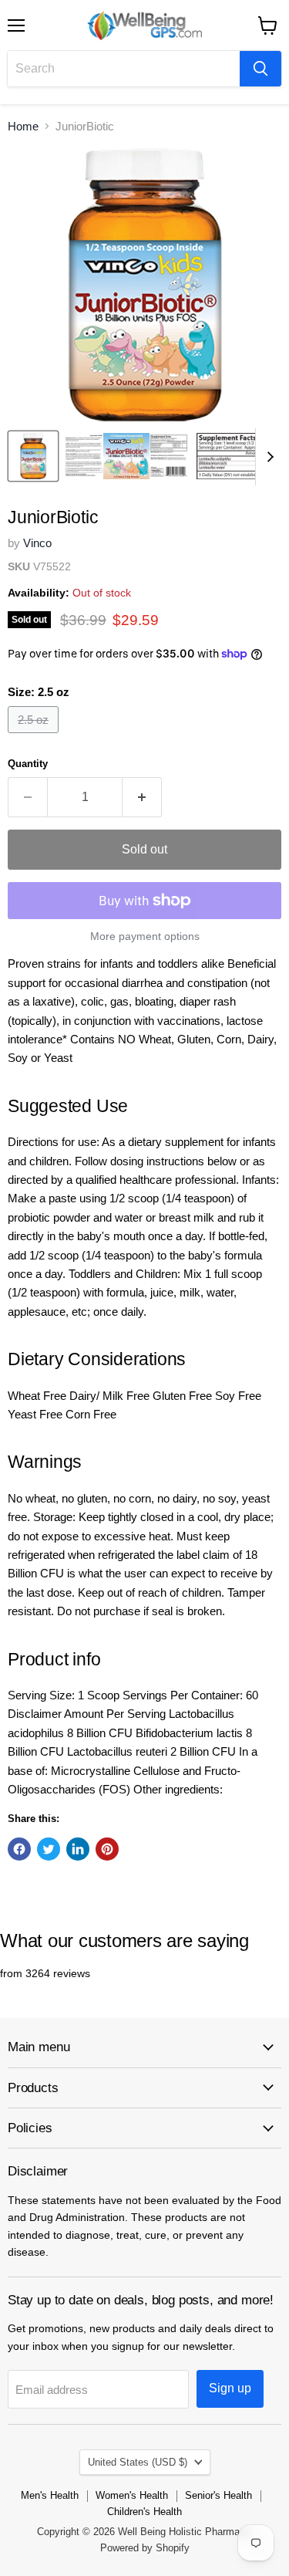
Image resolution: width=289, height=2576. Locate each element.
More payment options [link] (145, 936)
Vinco (37, 543)
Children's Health (144, 2512)
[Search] (260, 69)
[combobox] (124, 69)
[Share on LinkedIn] (78, 1849)
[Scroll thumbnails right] (267, 457)
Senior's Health (218, 2495)
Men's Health (50, 2495)
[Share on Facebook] (19, 1849)
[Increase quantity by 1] (142, 797)
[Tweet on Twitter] (49, 1849)
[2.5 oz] (35, 737)
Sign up (230, 2388)
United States (138, 2462)
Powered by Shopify (145, 2548)
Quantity (28, 764)
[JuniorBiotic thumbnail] (33, 456)
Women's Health (132, 2495)
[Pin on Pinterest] (107, 1849)
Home (23, 126)
